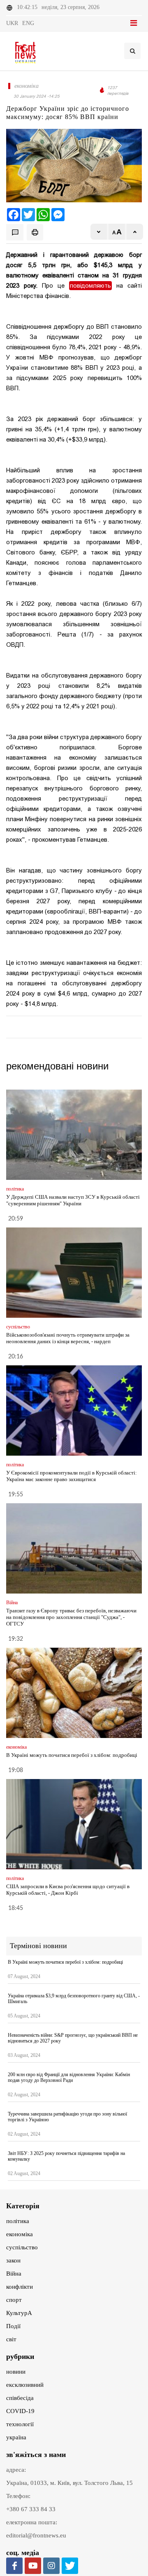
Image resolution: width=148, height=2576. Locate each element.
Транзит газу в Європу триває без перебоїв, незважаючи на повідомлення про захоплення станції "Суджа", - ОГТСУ (71, 1617)
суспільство (22, 2247)
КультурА (19, 2313)
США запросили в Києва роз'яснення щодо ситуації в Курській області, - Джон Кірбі (68, 1890)
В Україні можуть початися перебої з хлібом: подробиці (72, 1755)
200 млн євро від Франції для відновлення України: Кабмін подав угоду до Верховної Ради (69, 2077)
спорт (14, 2300)
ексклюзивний (25, 2385)
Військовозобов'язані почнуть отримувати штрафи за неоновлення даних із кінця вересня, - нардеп (68, 1338)
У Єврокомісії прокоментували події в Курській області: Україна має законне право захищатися (72, 1476)
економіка (20, 2234)
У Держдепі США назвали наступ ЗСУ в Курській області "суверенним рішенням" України (73, 1200)
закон (13, 2260)
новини (16, 2372)
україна (16, 2437)
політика (18, 2221)
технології (20, 2424)
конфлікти (20, 2287)
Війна (14, 2274)
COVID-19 (20, 2411)
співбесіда (20, 2398)
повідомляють (90, 286)
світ (11, 2339)
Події (13, 2326)
